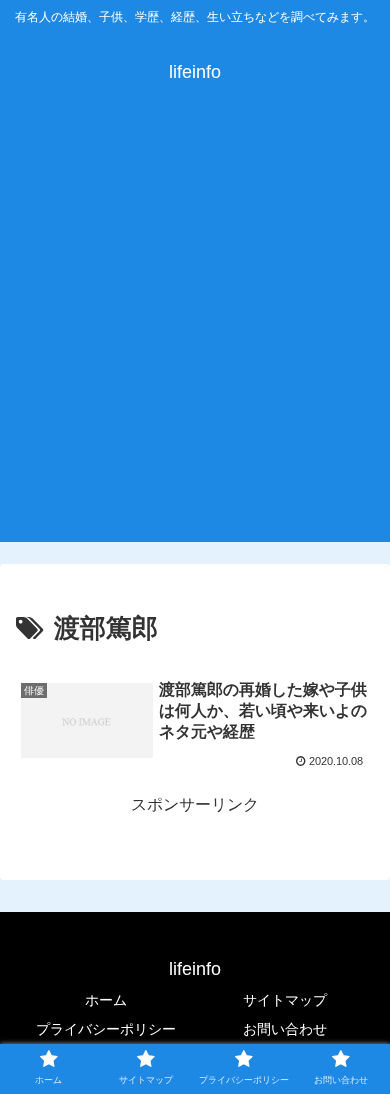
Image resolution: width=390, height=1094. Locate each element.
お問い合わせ (285, 1029)
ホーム (106, 1000)
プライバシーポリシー (106, 1029)
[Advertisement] (195, 337)
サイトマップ (285, 1000)
